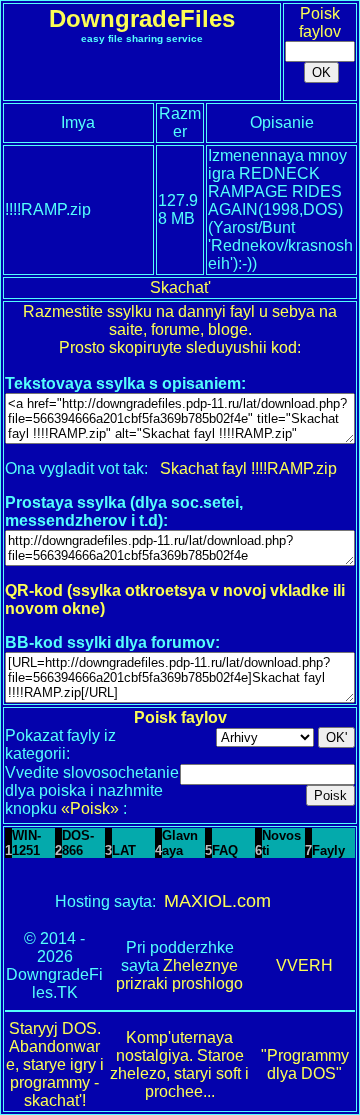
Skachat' (180, 287)
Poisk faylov (320, 22)
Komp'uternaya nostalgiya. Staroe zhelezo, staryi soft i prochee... (179, 1064)
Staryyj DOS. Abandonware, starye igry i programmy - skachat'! (55, 1064)
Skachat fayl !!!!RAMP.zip (248, 468)
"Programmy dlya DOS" (305, 1064)
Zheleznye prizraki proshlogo (179, 974)
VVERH (304, 965)
